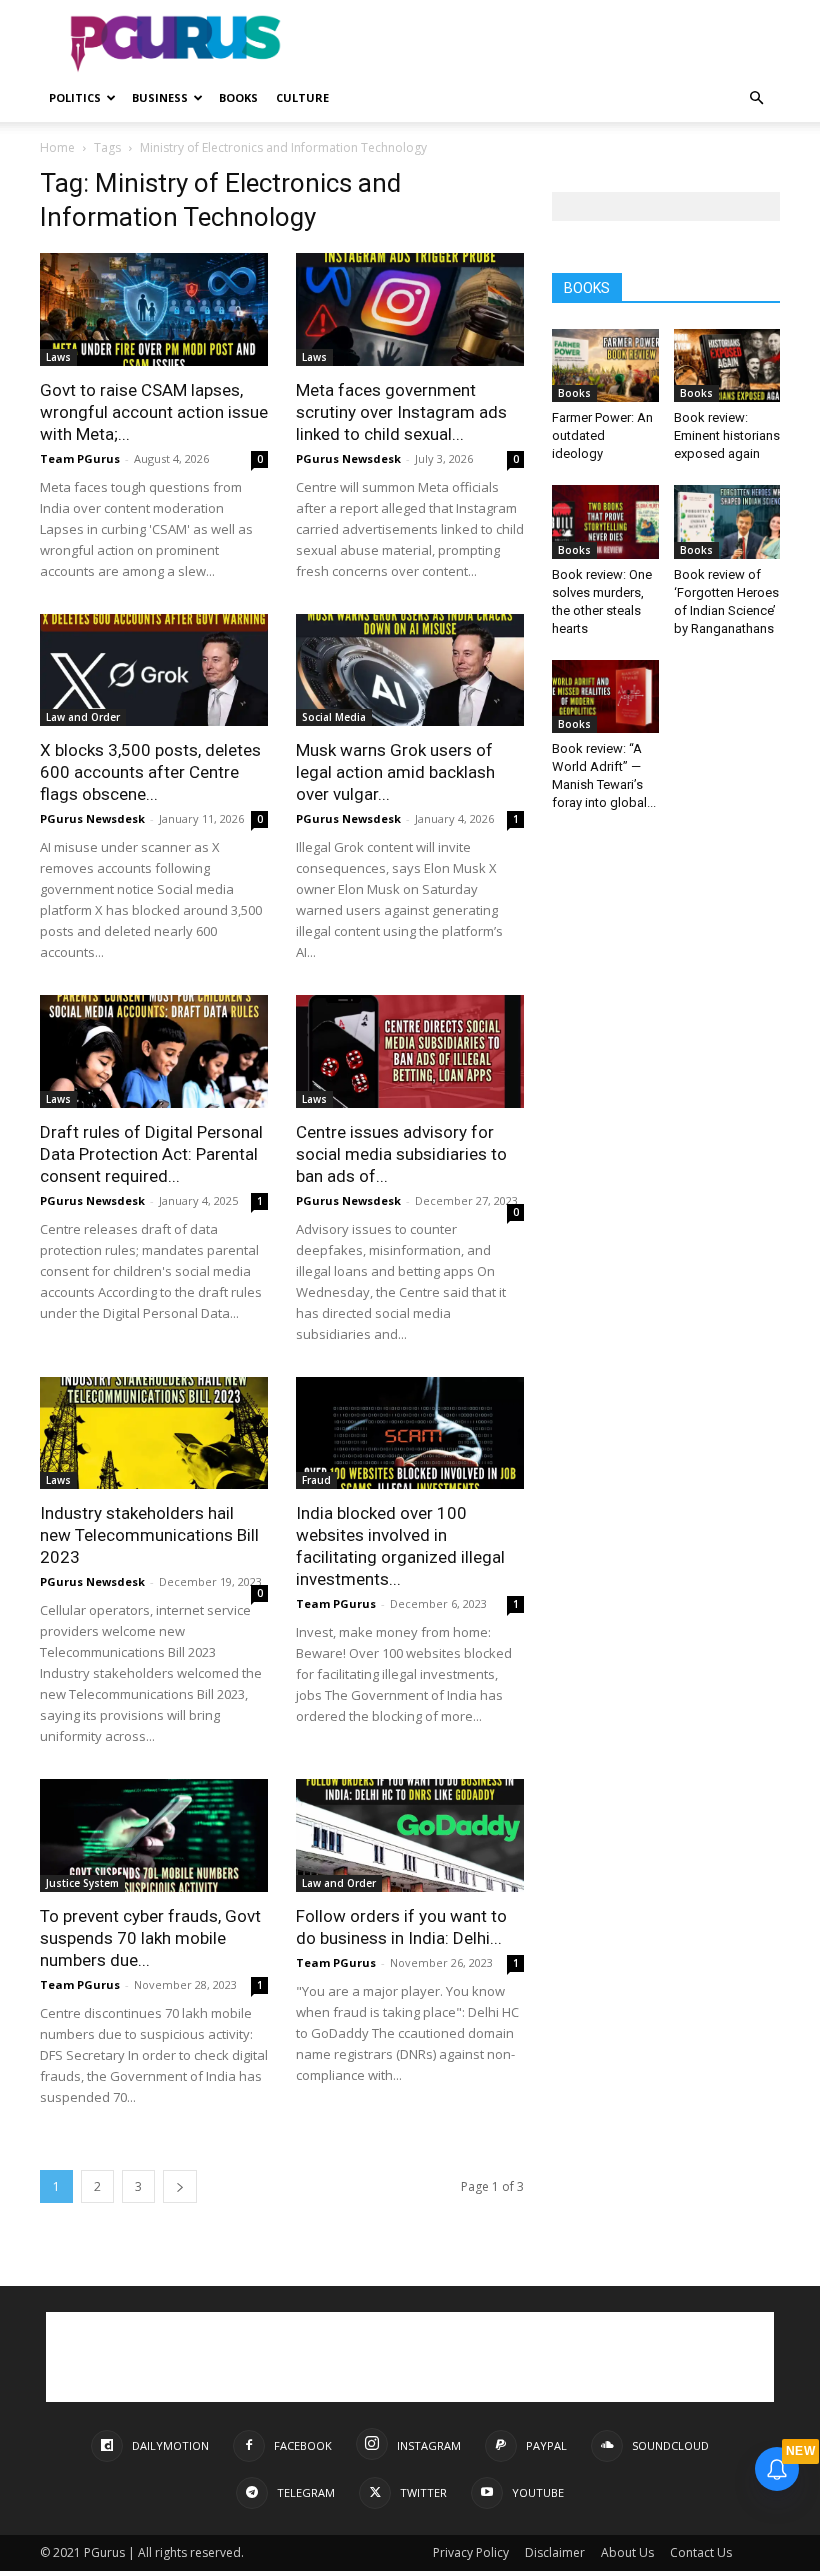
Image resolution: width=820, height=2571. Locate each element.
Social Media (334, 717)
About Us (627, 2552)
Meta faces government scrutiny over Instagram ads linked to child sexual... (401, 412)
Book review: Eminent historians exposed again (727, 435)
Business (160, 97)
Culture (302, 97)
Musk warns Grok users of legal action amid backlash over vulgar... (395, 772)
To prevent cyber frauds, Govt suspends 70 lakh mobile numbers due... (150, 1938)
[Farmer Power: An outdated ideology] (605, 365)
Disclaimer (555, 2552)
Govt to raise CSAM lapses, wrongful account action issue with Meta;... (154, 412)
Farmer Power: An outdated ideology (602, 435)
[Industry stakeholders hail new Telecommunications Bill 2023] (154, 1433)
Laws (58, 357)
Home (57, 147)
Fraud (316, 1480)
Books (238, 97)
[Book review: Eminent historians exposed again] (727, 365)
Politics (75, 97)
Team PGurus (80, 458)
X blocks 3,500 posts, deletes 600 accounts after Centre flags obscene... (150, 772)
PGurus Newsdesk (348, 458)
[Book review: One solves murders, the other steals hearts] (605, 521)
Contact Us (701, 2552)
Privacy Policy (471, 2552)
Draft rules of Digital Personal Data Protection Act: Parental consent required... (151, 1154)
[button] (756, 98)
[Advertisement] (545, 44)
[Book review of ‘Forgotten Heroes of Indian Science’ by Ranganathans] (727, 521)
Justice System (82, 1883)
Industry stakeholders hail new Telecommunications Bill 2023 (149, 1535)
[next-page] (180, 2186)
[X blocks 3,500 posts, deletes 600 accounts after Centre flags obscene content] (154, 670)
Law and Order (83, 717)
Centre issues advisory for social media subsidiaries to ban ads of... (401, 1154)
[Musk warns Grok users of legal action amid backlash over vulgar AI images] (410, 670)
